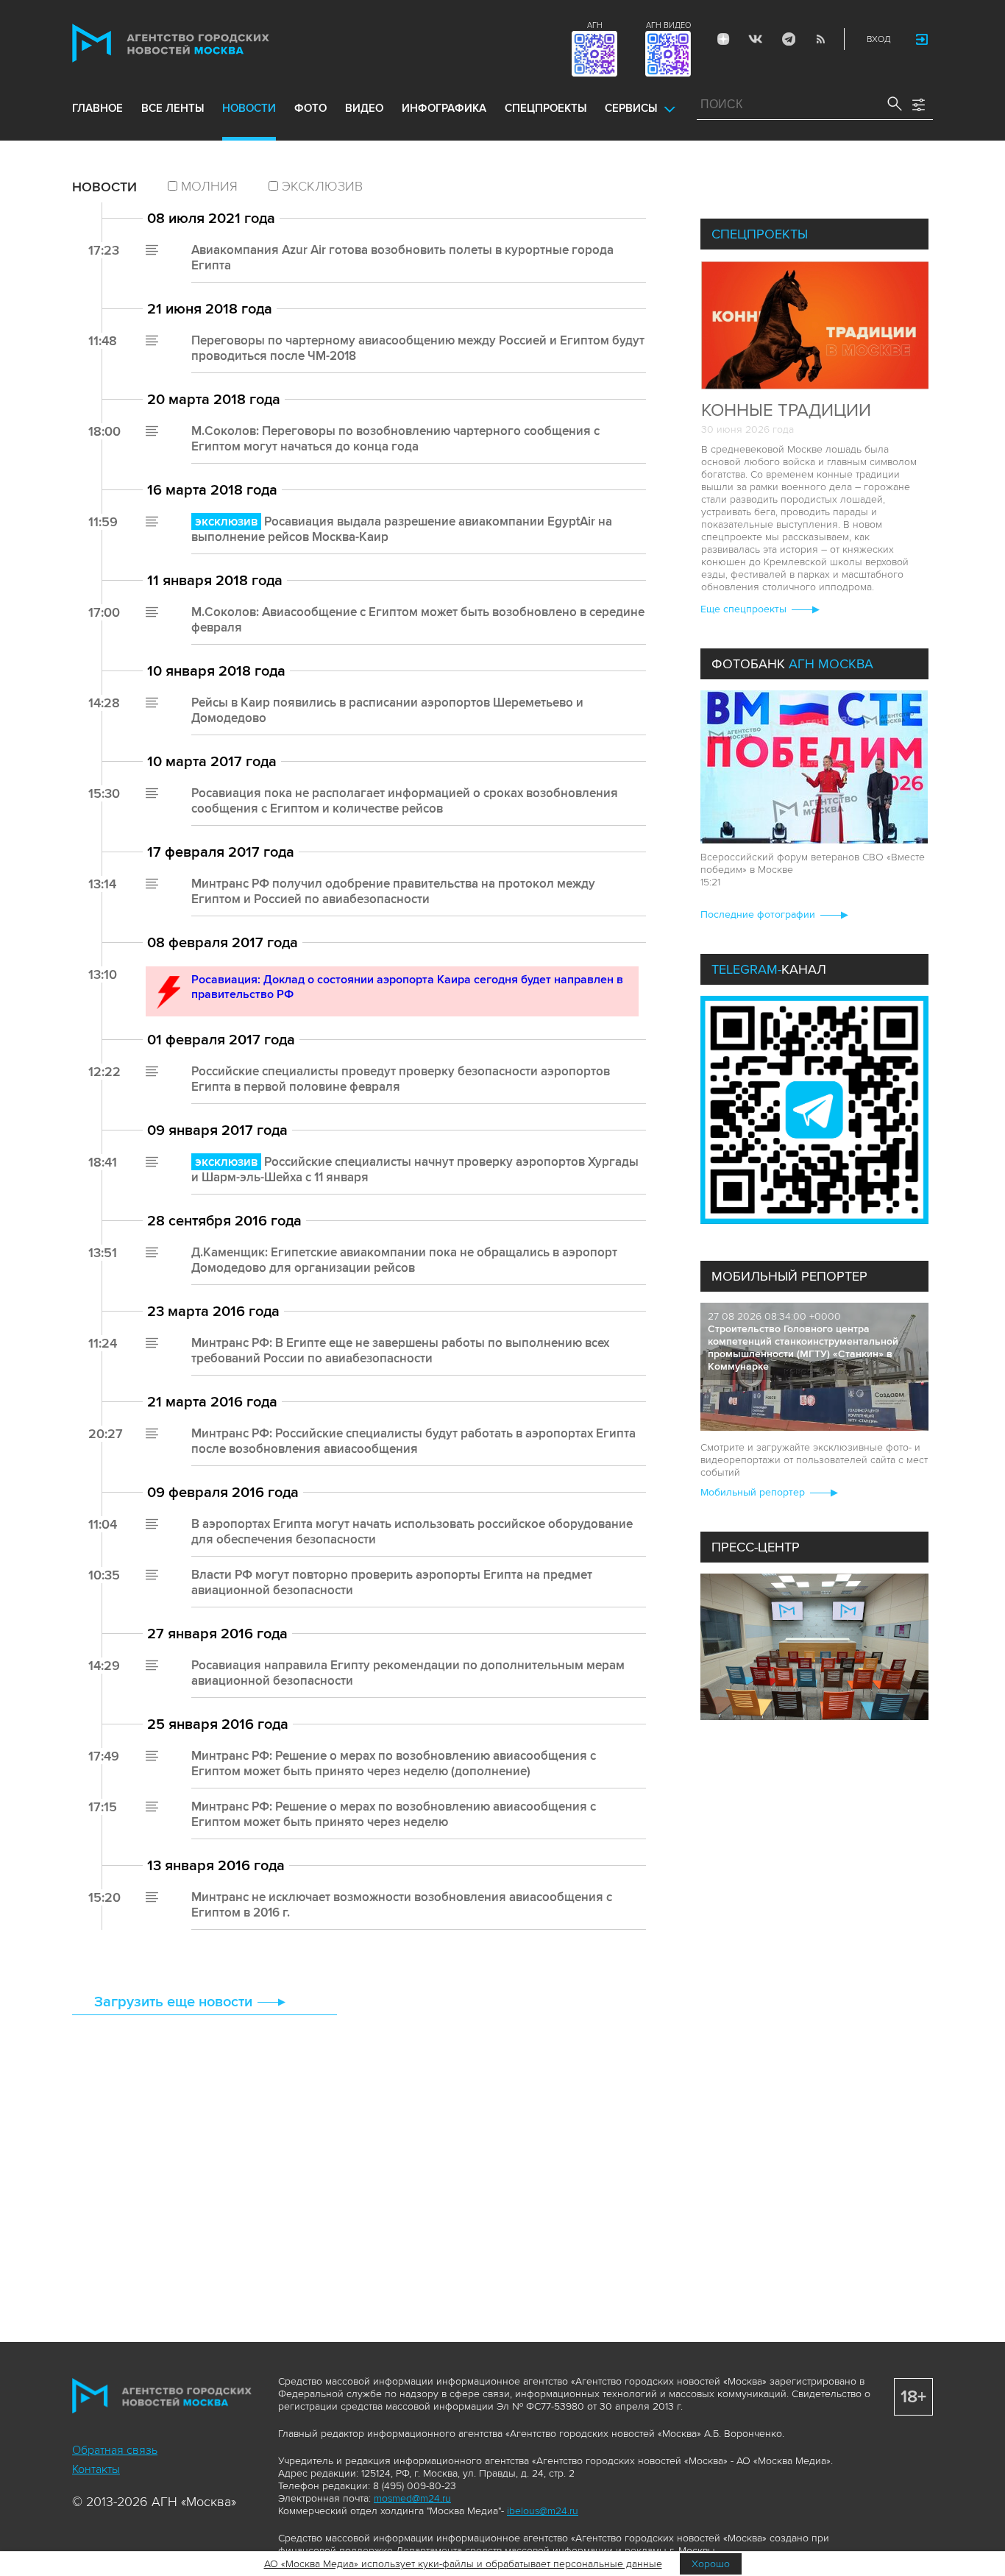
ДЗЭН (723, 39)
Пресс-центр (756, 1547)
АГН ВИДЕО (668, 25)
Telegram (788, 39)
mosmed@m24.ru (412, 2498)
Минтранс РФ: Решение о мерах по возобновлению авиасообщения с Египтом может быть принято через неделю (394, 1814)
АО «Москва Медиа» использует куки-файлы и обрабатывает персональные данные (463, 2564)
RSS (820, 39)
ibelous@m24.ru (543, 2511)
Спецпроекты (546, 108)
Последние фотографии (758, 914)
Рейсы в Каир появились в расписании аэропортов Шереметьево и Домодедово (387, 710)
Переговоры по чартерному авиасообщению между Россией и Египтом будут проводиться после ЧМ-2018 (418, 348)
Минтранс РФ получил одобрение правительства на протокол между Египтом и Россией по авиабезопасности (393, 891)
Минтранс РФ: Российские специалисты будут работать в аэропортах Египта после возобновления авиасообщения (413, 1441)
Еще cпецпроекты (743, 609)
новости (249, 108)
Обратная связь (115, 2450)
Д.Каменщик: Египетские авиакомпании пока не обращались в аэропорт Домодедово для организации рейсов (404, 1260)
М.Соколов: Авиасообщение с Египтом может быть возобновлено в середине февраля (418, 620)
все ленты (173, 108)
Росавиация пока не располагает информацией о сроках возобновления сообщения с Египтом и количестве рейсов (405, 801)
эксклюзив (322, 186)
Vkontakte (756, 39)
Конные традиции (786, 410)
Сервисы (631, 108)
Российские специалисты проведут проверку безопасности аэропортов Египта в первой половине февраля (401, 1079)
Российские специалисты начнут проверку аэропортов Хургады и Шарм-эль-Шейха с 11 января (415, 1170)
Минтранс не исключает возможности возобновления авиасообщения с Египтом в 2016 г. (402, 1905)
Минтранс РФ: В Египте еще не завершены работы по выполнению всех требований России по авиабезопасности (400, 1351)
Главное (97, 108)
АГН (595, 25)
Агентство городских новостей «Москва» (199, 43)
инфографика (444, 108)
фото (310, 108)
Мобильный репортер (789, 1276)
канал (769, 969)
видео (364, 108)
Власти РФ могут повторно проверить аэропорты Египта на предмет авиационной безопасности (392, 1582)
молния (209, 186)
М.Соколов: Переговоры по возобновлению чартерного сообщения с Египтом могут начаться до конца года (395, 439)
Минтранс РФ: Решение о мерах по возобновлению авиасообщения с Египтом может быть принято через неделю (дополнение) (394, 1763)
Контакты (96, 2469)
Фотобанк (792, 664)
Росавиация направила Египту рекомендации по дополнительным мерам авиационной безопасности (408, 1673)
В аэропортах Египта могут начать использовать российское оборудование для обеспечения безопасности (412, 1532)
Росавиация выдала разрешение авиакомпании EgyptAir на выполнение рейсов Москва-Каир (402, 529)
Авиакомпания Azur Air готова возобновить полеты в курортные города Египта (402, 258)
